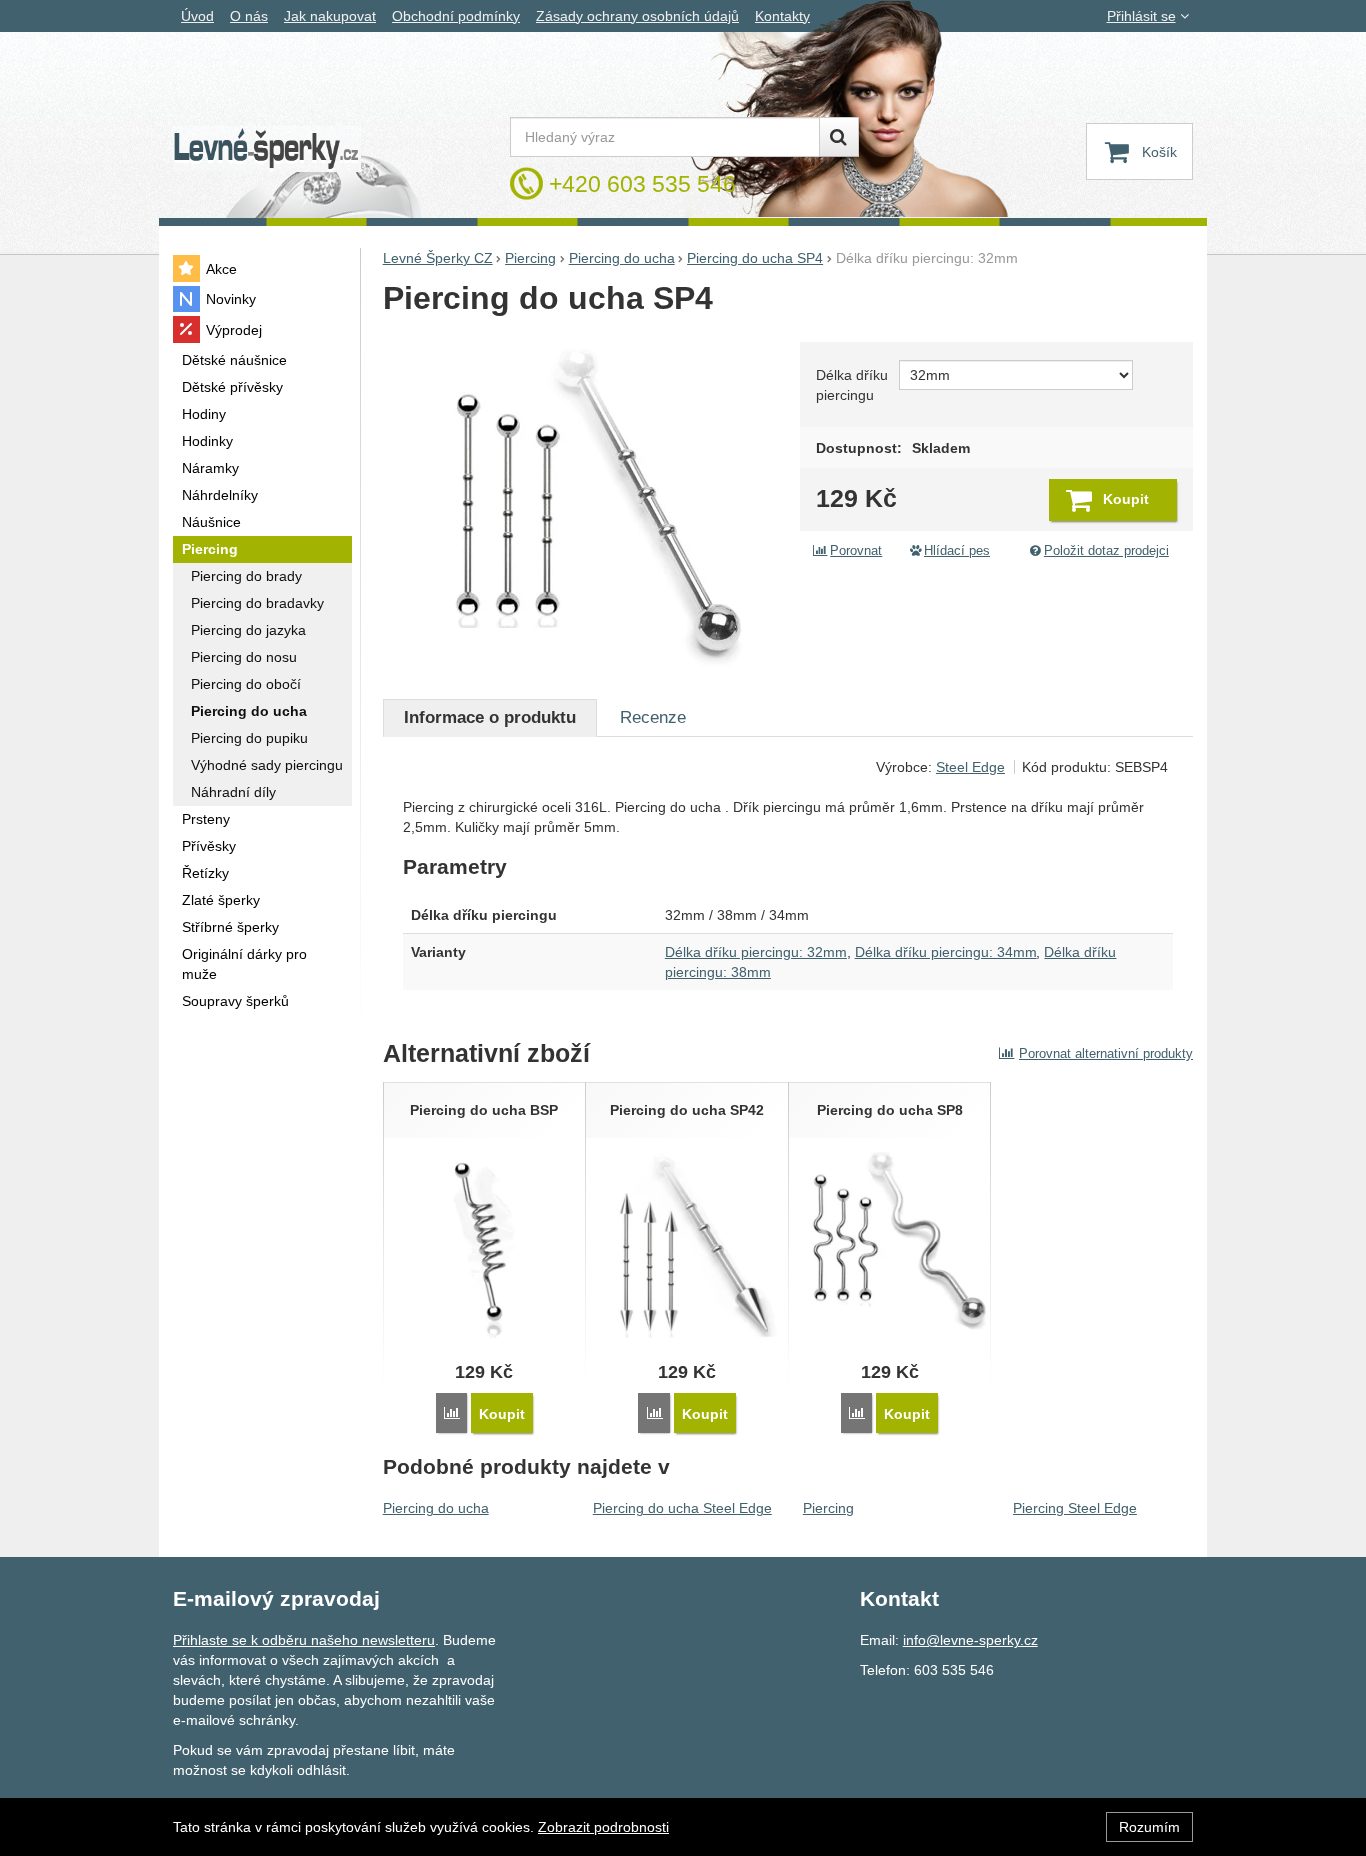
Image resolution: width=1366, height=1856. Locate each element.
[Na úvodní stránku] (267, 149)
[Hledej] (839, 137)
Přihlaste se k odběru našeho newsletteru (304, 1640)
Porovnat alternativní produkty (1106, 1053)
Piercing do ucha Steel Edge (682, 1508)
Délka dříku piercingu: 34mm (946, 952)
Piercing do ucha (436, 1508)
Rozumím (1149, 1827)
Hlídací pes (957, 551)
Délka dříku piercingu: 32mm (756, 952)
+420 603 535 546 (642, 184)
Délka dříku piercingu (852, 385)
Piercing (828, 1508)
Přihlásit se (1141, 16)
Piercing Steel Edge (1075, 1508)
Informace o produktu (490, 717)
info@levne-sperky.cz (970, 1640)
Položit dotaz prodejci (1106, 551)
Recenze (653, 717)
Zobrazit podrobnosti (603, 1827)
